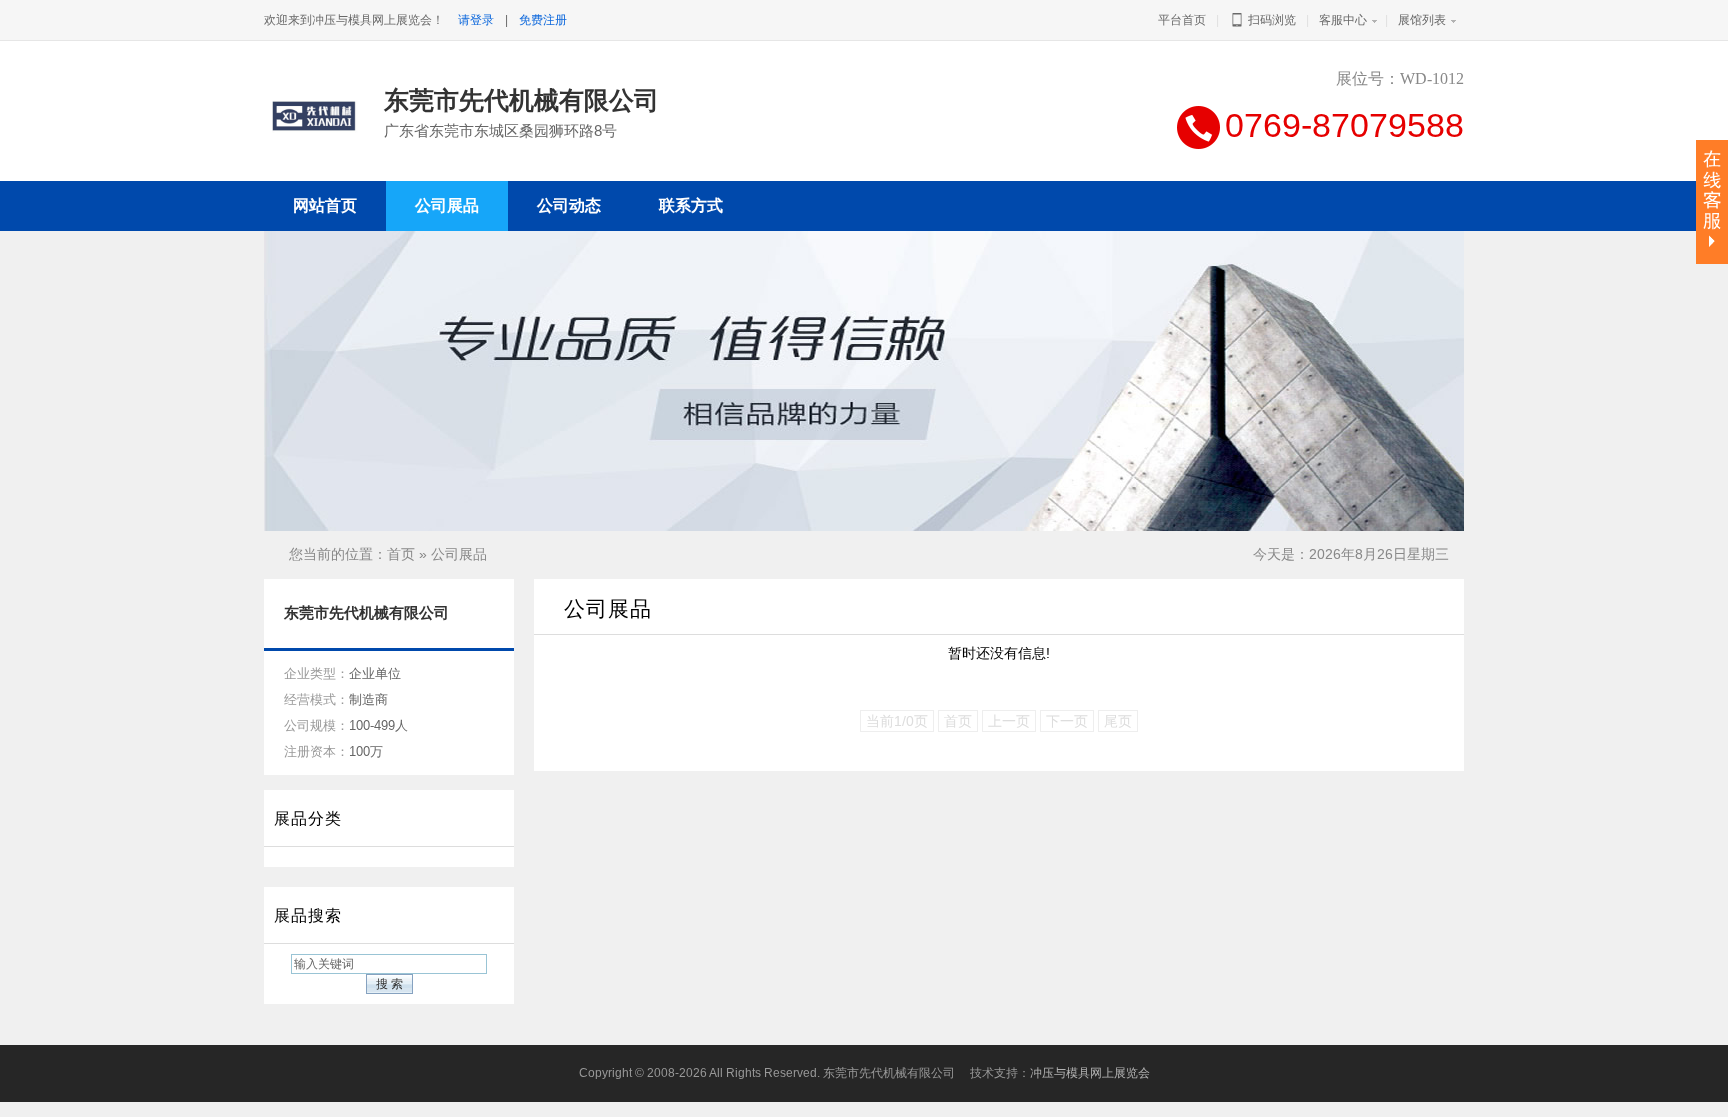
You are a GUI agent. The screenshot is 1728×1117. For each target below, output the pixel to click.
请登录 (476, 20)
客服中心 (1343, 20)
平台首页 (1182, 20)
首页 (401, 554)
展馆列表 (1422, 20)
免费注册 (543, 20)
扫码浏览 (1270, 20)
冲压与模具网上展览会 (1090, 1073)
